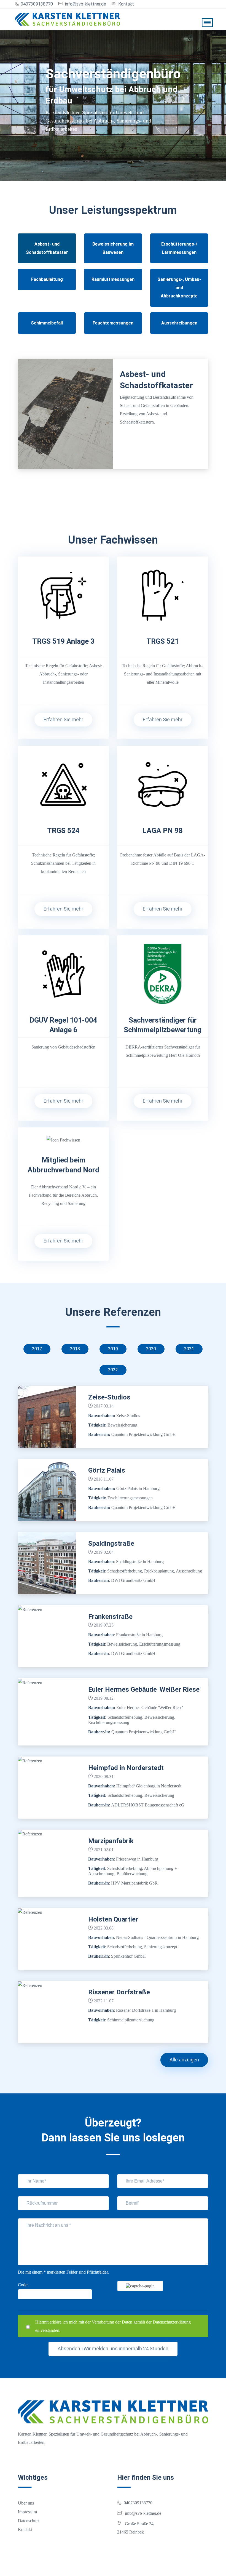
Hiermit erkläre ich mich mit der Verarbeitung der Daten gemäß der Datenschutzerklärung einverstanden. (113, 2326)
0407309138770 (37, 4)
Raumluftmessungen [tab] (113, 279)
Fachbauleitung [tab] (47, 279)
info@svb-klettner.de (86, 4)
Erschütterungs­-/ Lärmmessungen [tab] (179, 248)
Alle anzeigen (184, 2060)
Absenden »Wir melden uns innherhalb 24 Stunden (113, 2349)
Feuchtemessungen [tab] (113, 323)
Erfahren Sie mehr (63, 719)
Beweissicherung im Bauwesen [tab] (113, 248)
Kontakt (126, 4)
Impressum (27, 2512)
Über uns (26, 2503)
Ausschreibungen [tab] (179, 323)
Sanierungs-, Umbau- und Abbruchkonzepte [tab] (179, 288)
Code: (23, 2285)
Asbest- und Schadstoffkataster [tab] (47, 248)
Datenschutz (29, 2521)
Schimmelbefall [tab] (47, 323)
